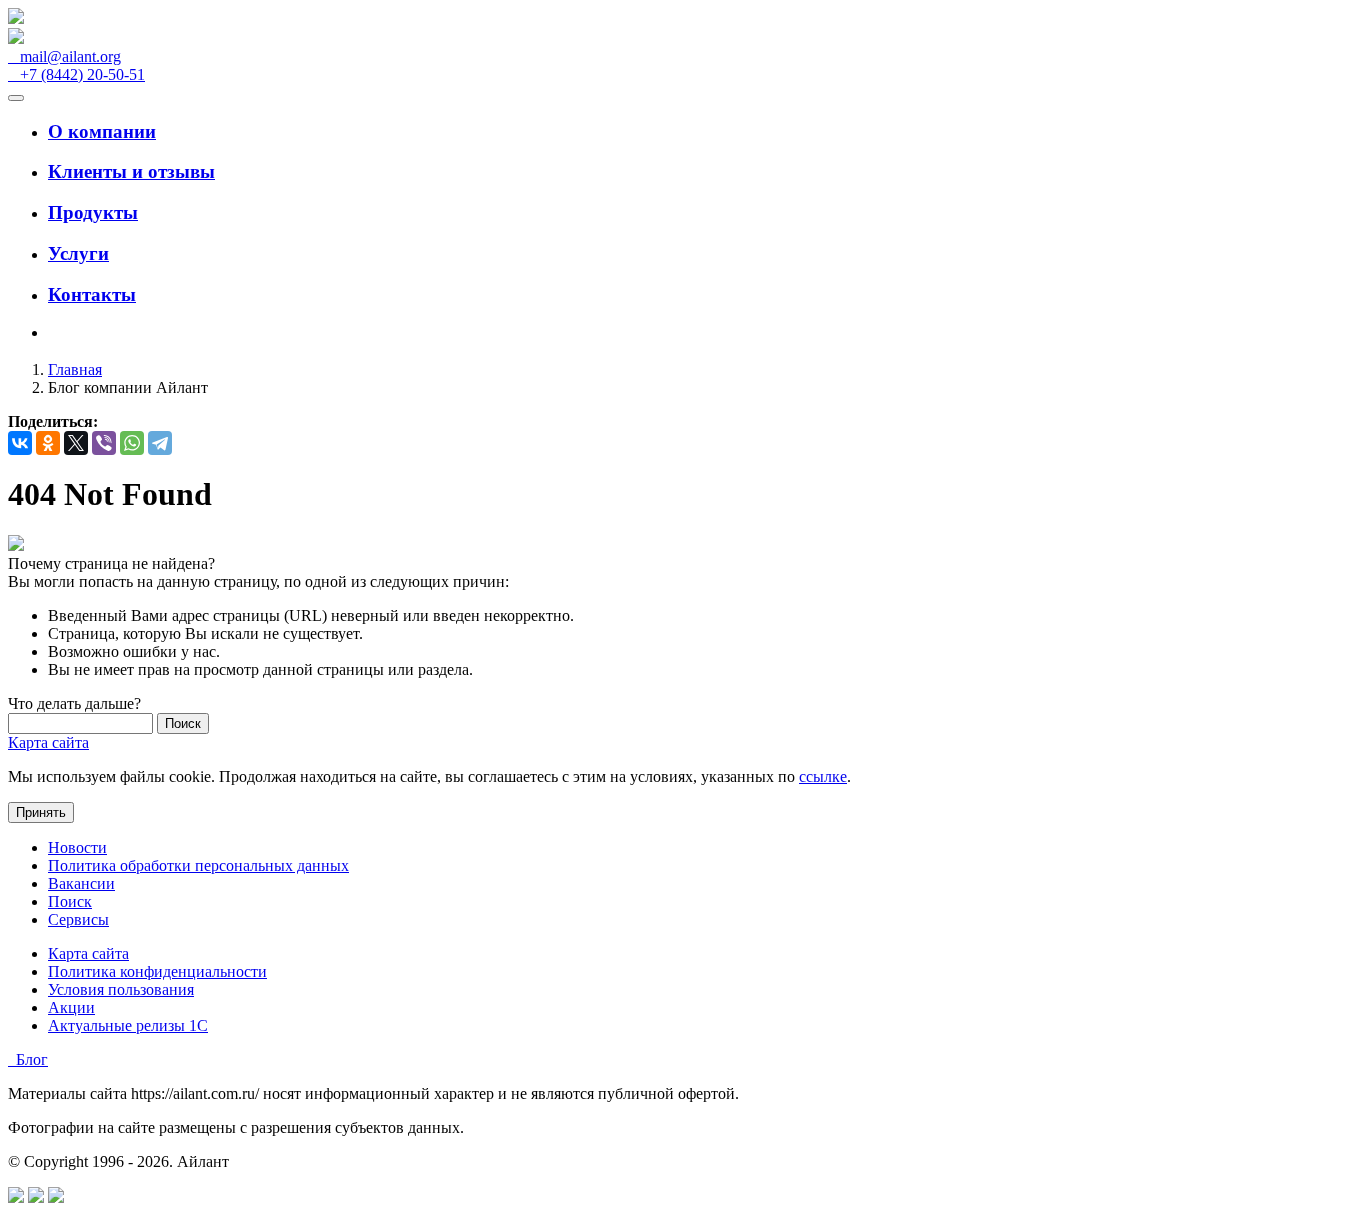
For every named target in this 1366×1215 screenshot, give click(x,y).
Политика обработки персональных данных (198, 865)
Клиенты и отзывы (131, 171)
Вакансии (81, 883)
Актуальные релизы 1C (128, 1025)
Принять (41, 812)
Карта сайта (48, 742)
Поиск (70, 901)
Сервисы (78, 919)
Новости (77, 847)
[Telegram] (160, 443)
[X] (76, 443)
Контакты (92, 294)
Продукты (93, 212)
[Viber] (104, 443)
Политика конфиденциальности (157, 971)
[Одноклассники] (48, 443)
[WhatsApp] (132, 443)
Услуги (78, 253)
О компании (102, 131)
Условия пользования (121, 989)
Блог (28, 1059)
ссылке (823, 776)
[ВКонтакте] (20, 443)
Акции (71, 1007)
